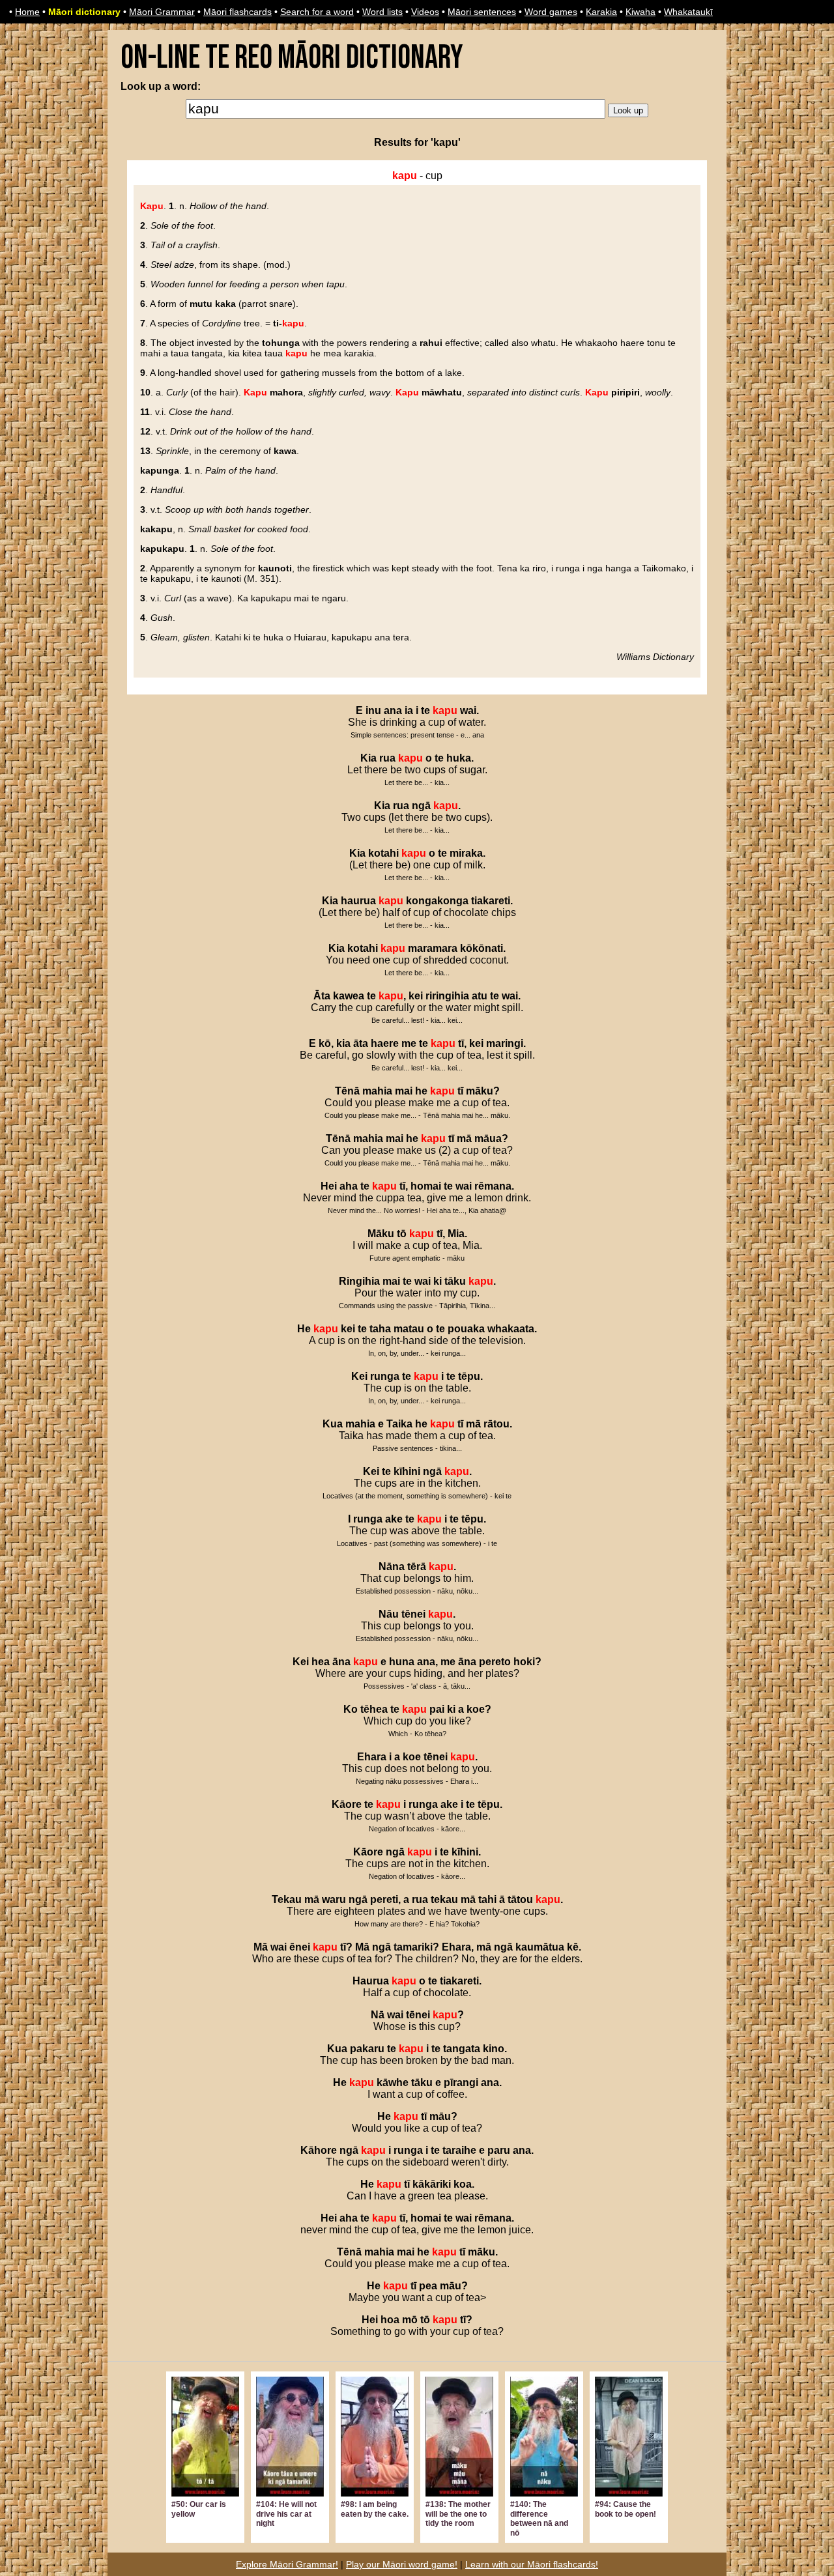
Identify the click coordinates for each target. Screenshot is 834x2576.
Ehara (372, 1757)
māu (440, 2116)
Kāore (347, 1804)
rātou (496, 1424)
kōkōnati (482, 948)
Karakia (601, 12)
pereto (495, 1662)
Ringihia (359, 1281)
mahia (377, 1091)
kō (325, 1043)
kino (494, 2049)
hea (321, 1662)
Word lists (382, 12)
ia (409, 710)
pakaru (367, 2049)
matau (409, 1329)
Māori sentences (482, 12)
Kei (359, 1376)
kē (573, 1947)
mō (410, 2320)
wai (468, 710)
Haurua (371, 1981)
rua (387, 758)
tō (402, 1234)
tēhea (374, 1709)
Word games (551, 12)
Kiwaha (640, 12)
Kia (368, 758)
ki (438, 1281)
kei (416, 996)
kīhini (407, 1471)
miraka (466, 853)
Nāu (389, 1614)
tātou (520, 1899)
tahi (487, 1899)
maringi (505, 1043)
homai (426, 1186)
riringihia (447, 996)
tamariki (413, 1947)
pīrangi (461, 2082)
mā (464, 1138)
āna (341, 1662)
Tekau (287, 1899)
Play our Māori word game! (402, 2564)
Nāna (392, 1567)
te (425, 710)
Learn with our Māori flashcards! (532, 2564)
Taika (399, 1424)
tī (461, 1043)
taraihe (459, 2150)
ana (393, 710)
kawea (349, 996)
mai (404, 1091)
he (421, 1091)
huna (402, 1662)
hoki (524, 1662)
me (409, 1043)
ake (394, 1519)
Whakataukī (688, 12)
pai (437, 1709)
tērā (417, 1567)
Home (27, 12)
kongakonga (437, 901)
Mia (456, 1234)
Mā (261, 1947)
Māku (381, 1234)
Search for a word (317, 12)
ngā (421, 806)
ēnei (300, 1947)
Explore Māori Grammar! (287, 2564)
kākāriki (432, 2184)
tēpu (469, 1376)
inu (373, 710)
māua (488, 1138)
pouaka (466, 1329)
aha (349, 1186)
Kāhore (319, 2150)
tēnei (413, 1614)
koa (463, 2184)
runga (385, 1376)
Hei (329, 1186)
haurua (358, 901)
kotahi (383, 853)
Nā (378, 2015)
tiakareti (491, 901)
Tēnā (347, 1091)
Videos (425, 12)
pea (428, 2286)
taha (380, 1329)
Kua (333, 1424)
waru (334, 1899)
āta (361, 1043)
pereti (384, 1899)
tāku (455, 1281)
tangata (462, 2049)
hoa (390, 2320)
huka (459, 758)
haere (385, 1043)
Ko (351, 1709)
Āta (322, 996)
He (304, 1329)
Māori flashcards (237, 12)
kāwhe (393, 2082)
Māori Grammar (162, 12)
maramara (433, 948)
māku (480, 1091)
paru (499, 2150)
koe (476, 1709)
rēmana (493, 1186)
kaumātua (540, 1947)
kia (343, 1043)
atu (480, 996)
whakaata (511, 1329)
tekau (444, 1899)
